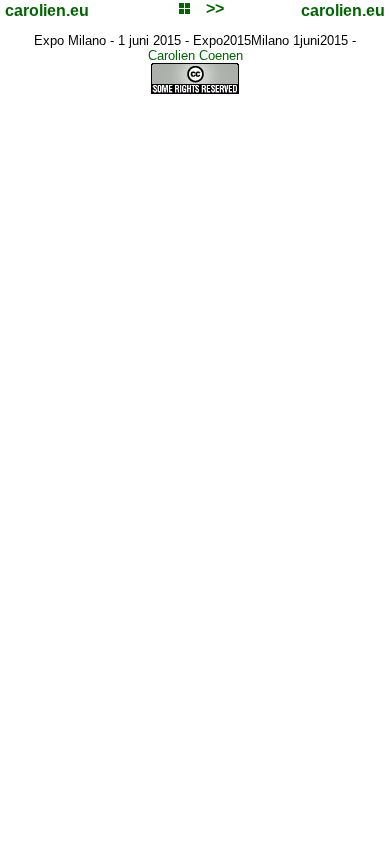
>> (215, 8)
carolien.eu (47, 10)
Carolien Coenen (195, 55)
